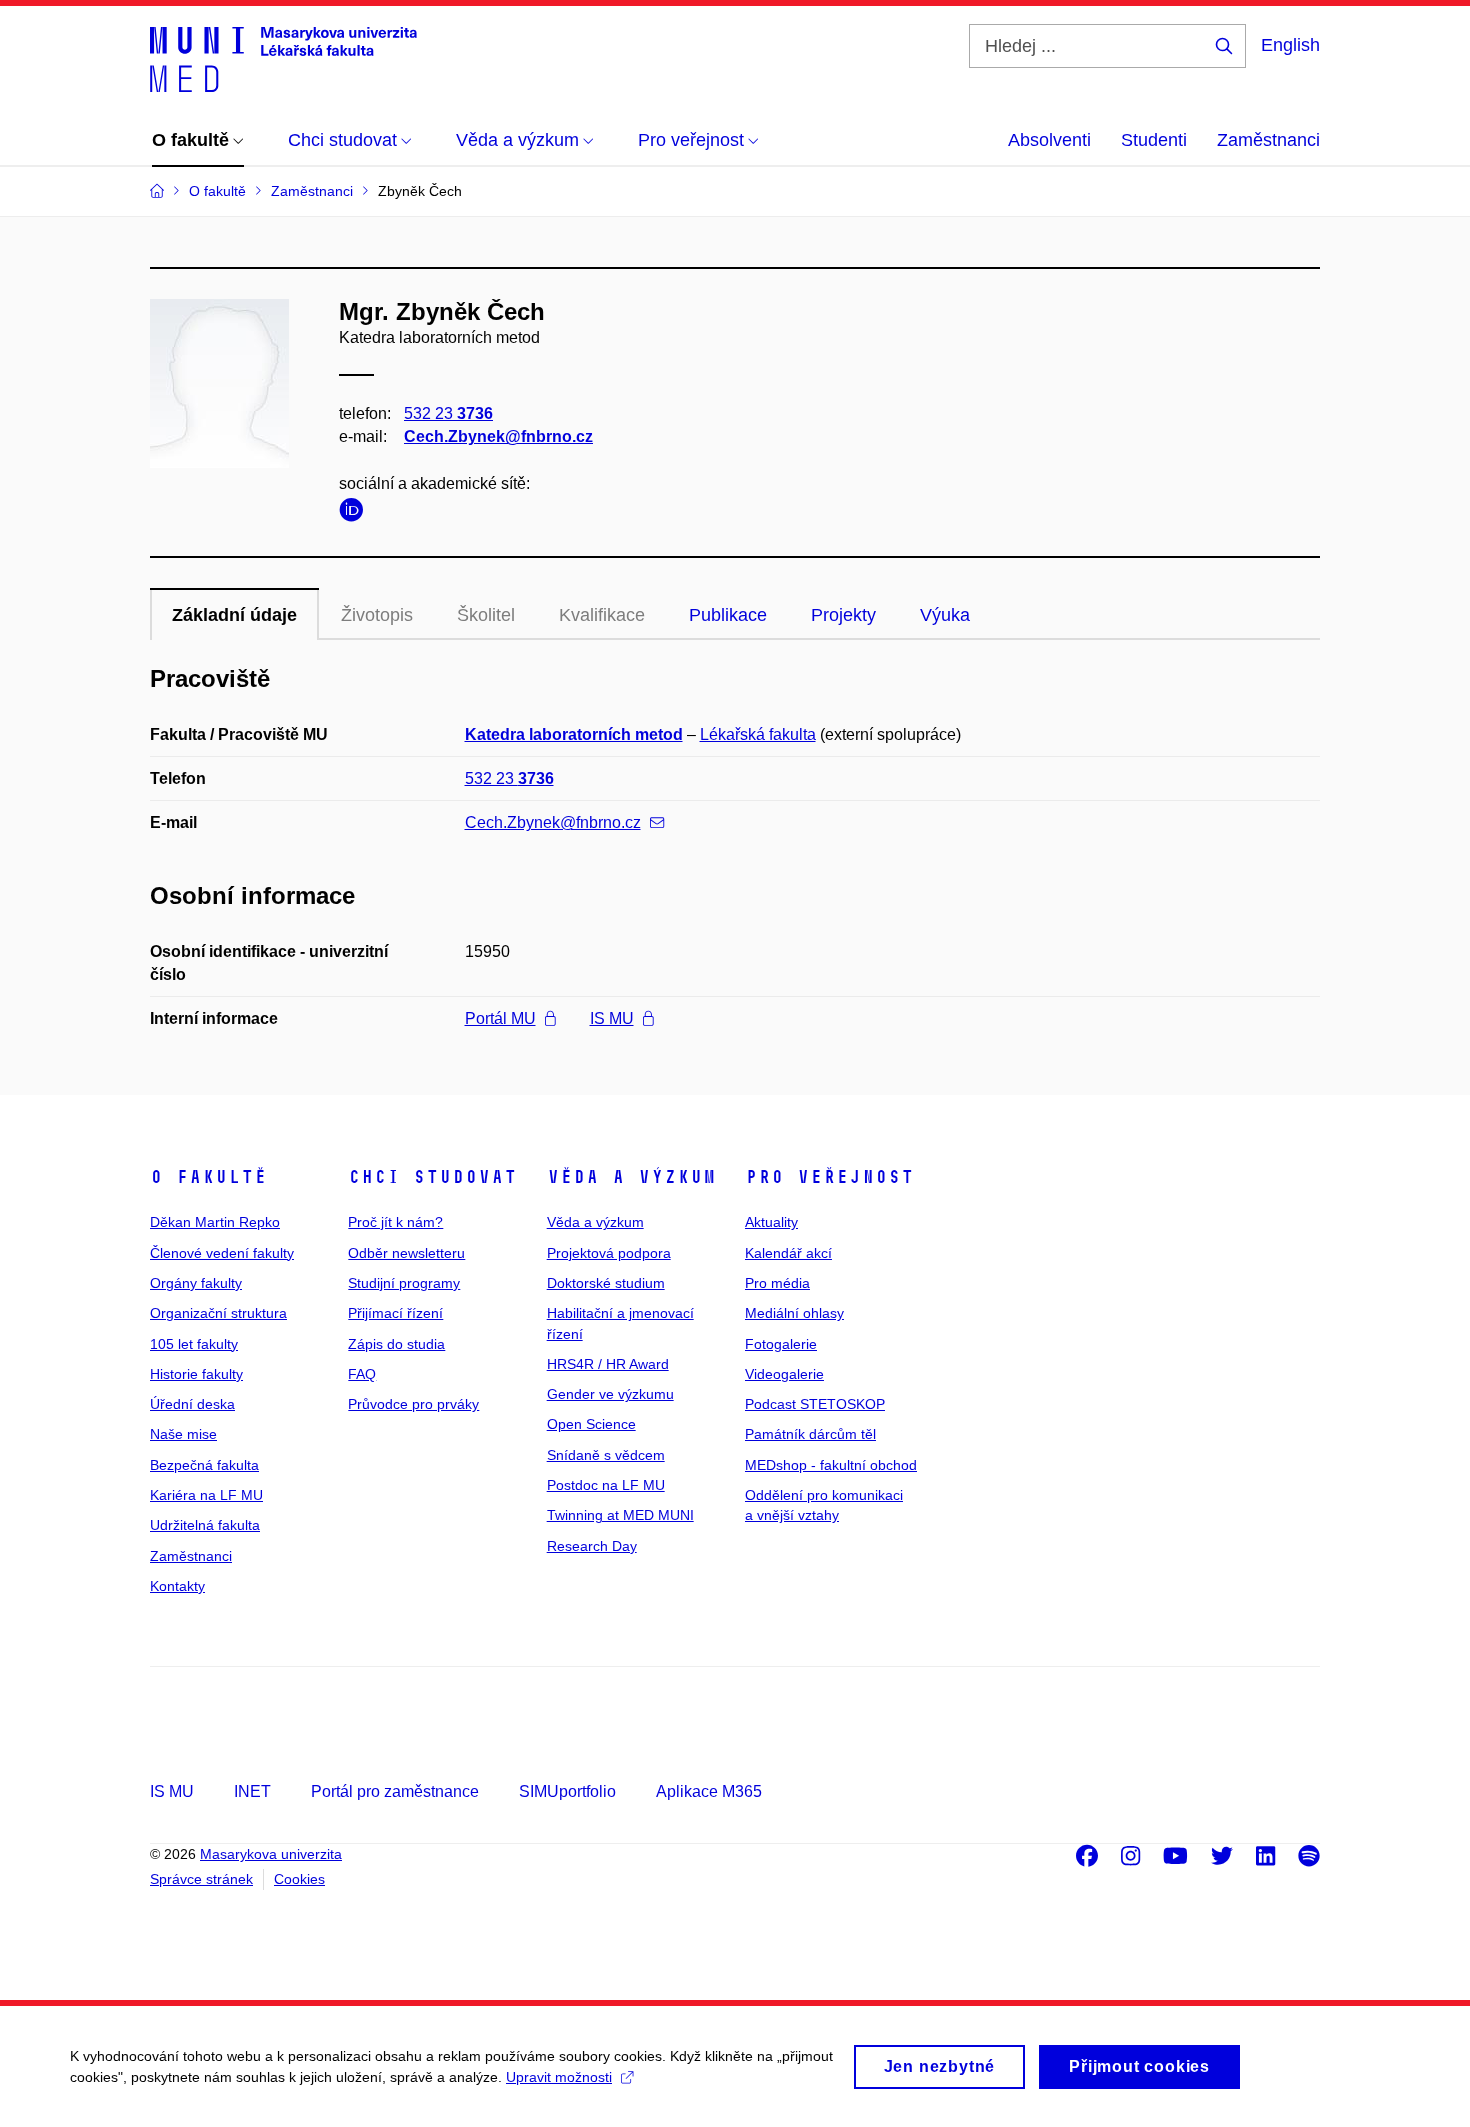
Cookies (299, 1879)
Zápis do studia (396, 1344)
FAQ (362, 1374)
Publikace (728, 615)
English (1290, 45)
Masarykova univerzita (271, 1854)
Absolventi (1049, 140)
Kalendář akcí (788, 1253)
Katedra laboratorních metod (574, 734)
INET (252, 1791)
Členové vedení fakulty (222, 1253)
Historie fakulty (196, 1374)
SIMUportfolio (567, 1791)
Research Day (592, 1546)
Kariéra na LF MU (206, 1495)
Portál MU (500, 1018)
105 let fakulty (194, 1344)
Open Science (591, 1424)
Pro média (777, 1283)
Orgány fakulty (196, 1283)
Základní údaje (234, 615)
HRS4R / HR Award (608, 1364)
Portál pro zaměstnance (395, 1791)
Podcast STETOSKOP (815, 1404)
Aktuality (771, 1222)
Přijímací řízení (395, 1313)
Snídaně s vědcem (606, 1455)
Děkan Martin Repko (215, 1222)
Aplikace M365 (709, 1791)
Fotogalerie (781, 1344)
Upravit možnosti (559, 2077)
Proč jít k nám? (395, 1222)
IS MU (612, 1018)
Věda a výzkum (631, 1177)
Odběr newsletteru (406, 1253)
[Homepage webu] (283, 58)
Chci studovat (432, 1177)
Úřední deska (192, 1404)
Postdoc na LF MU (606, 1485)
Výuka (945, 615)
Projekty (843, 615)
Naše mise (183, 1434)
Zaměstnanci (1268, 140)
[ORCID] (356, 513)
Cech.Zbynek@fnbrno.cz (498, 436)
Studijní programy (404, 1283)
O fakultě (208, 1177)
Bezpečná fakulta (204, 1465)
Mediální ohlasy (794, 1313)
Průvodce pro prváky (413, 1404)
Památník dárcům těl (810, 1434)
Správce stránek (201, 1879)
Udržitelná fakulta (205, 1525)
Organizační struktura (218, 1313)
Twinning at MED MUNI (620, 1515)
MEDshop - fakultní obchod (831, 1465)
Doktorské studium (606, 1283)
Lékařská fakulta (758, 734)
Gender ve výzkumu (610, 1394)
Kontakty (177, 1586)
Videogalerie (784, 1374)
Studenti (1154, 140)
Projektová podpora (609, 1253)
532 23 (448, 413)
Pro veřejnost (829, 1177)
